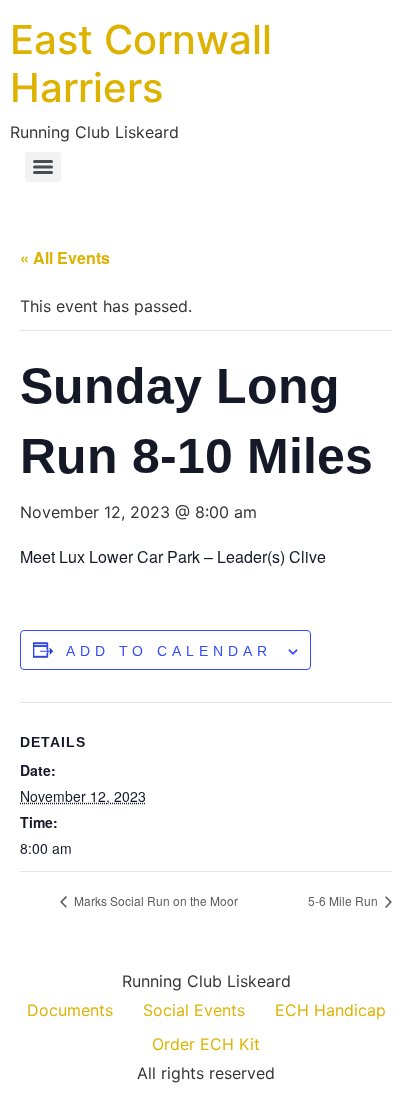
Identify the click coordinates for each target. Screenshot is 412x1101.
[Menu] (43, 167)
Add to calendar (169, 651)
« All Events (65, 257)
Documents (70, 1010)
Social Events (194, 1010)
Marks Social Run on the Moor (154, 900)
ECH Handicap (330, 1010)
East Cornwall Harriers (141, 63)
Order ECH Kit (206, 1044)
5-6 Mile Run (344, 900)
